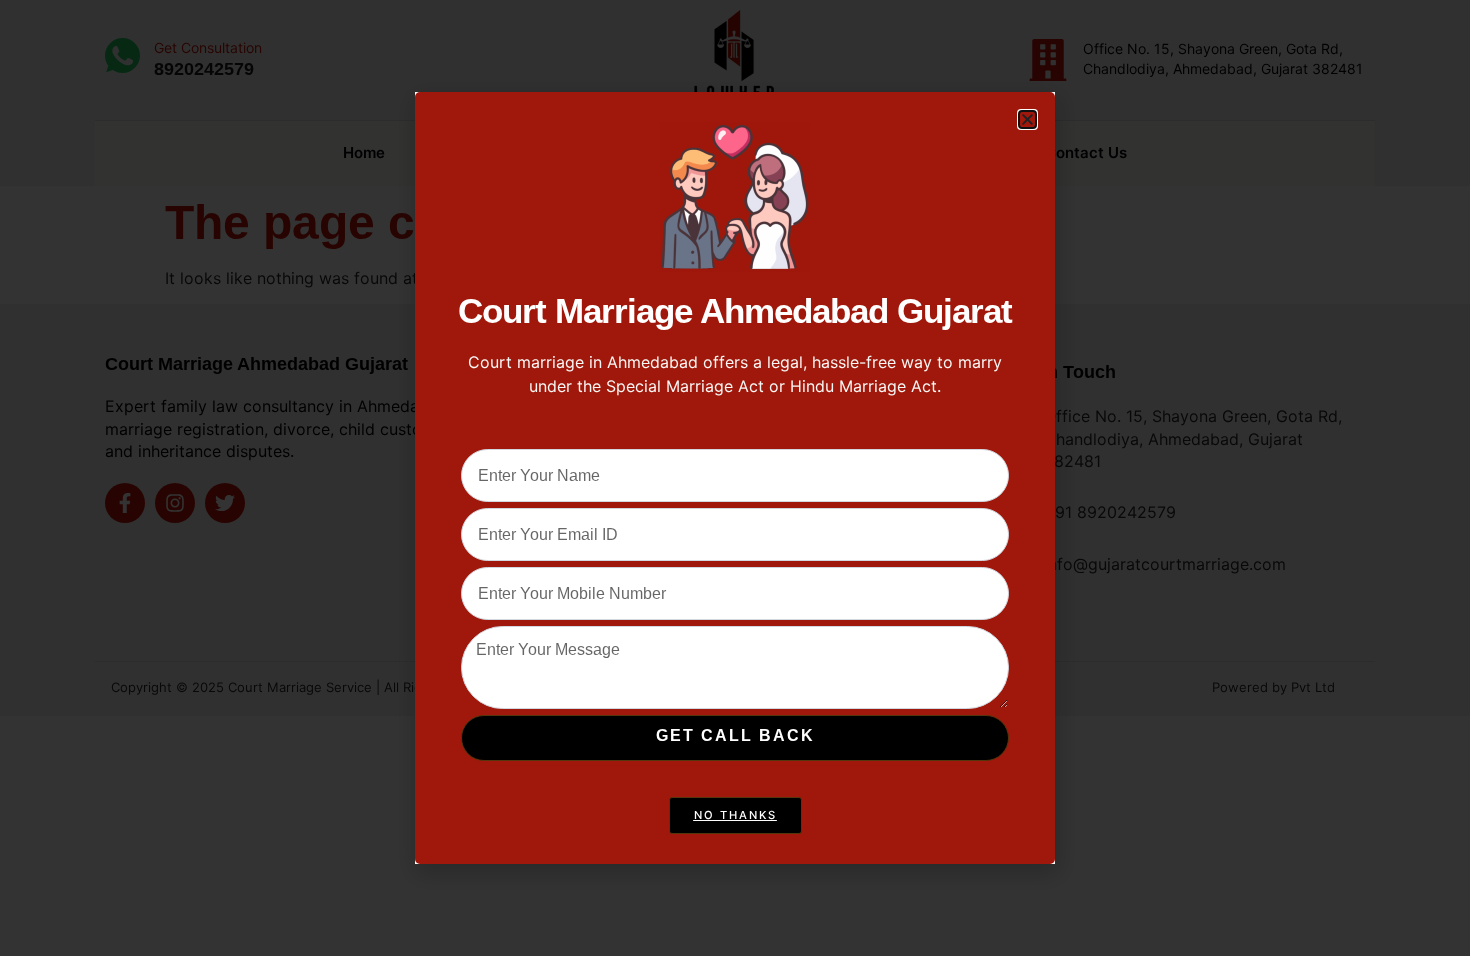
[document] (735, 478)
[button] (1027, 119)
